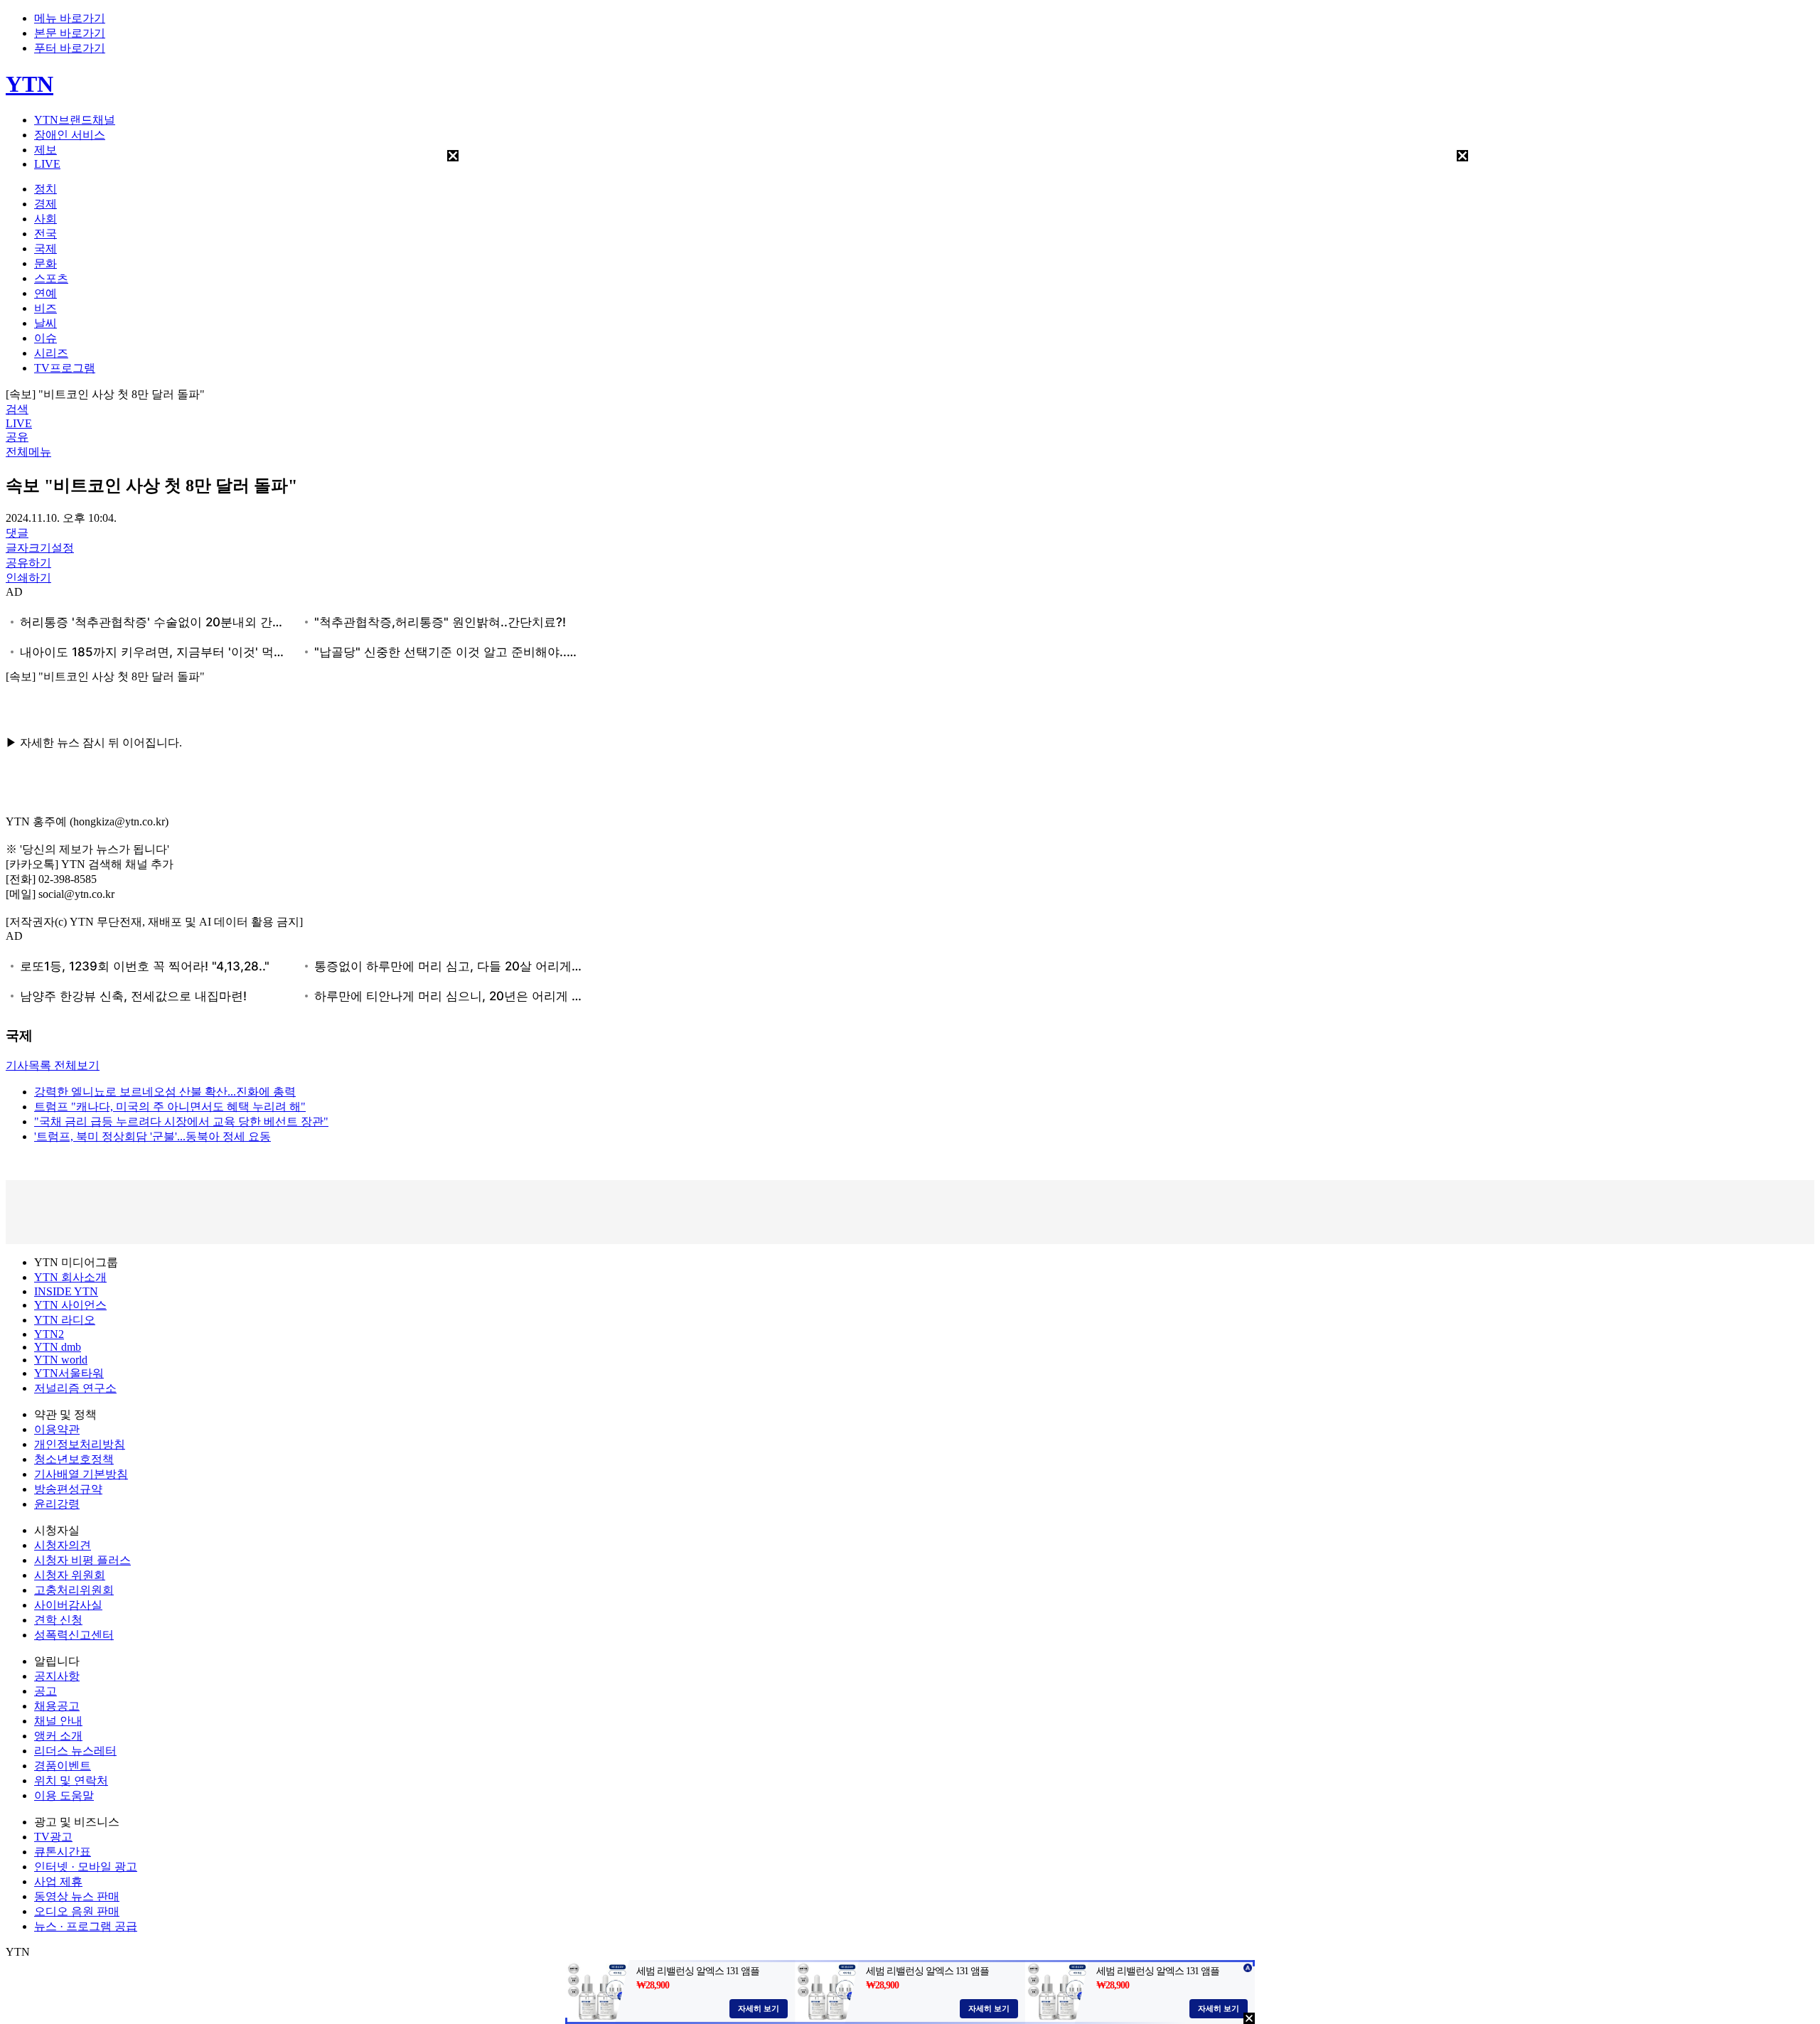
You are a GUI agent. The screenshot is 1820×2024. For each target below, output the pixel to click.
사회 (45, 219)
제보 (45, 150)
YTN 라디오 (65, 1320)
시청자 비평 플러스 (82, 1560)
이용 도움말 (64, 1795)
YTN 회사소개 (70, 1277)
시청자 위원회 (70, 1575)
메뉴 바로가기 (70, 18)
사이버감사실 (68, 1605)
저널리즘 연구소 (75, 1388)
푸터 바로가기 (70, 48)
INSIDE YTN (66, 1291)
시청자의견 (63, 1545)
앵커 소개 (58, 1736)
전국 (45, 234)
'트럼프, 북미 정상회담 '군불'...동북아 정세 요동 (152, 1136)
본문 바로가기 (70, 33)
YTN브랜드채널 (75, 120)
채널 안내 (58, 1721)
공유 (17, 437)
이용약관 (57, 1429)
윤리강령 (57, 1504)
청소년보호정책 (74, 1459)
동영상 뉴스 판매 (77, 1896)
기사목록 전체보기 (53, 1065)
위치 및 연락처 (71, 1781)
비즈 (45, 308)
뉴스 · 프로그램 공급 (86, 1926)
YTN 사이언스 (70, 1305)
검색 (17, 409)
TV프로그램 (65, 368)
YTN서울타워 (69, 1373)
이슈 (45, 338)
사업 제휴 (58, 1881)
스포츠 (51, 278)
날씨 (45, 323)
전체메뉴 (28, 452)
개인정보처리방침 (80, 1444)
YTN (30, 84)
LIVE (47, 164)
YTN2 (49, 1334)
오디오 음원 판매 (77, 1911)
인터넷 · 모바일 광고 (86, 1867)
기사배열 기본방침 (81, 1474)
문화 (45, 263)
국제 (45, 248)
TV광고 (53, 1837)
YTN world (61, 1360)
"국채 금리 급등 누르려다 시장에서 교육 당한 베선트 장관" (181, 1121)
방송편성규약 (68, 1489)
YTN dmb (58, 1347)
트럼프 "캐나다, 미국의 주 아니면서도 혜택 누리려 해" (170, 1107)
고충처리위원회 (74, 1590)
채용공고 (57, 1706)
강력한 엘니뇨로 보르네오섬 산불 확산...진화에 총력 (165, 1092)
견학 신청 (58, 1620)
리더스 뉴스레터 (75, 1751)
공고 (45, 1691)
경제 (45, 204)
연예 (45, 293)
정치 (45, 189)
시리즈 (51, 353)
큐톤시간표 (63, 1852)
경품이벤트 (63, 1766)
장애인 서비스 (70, 135)
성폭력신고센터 (74, 1635)
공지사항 (57, 1676)
